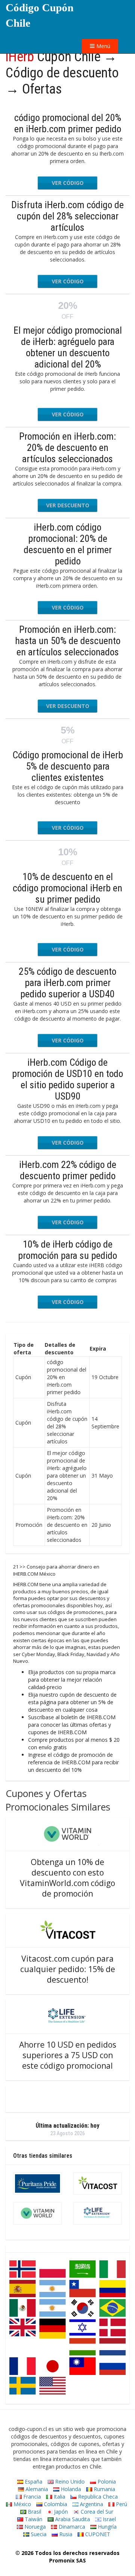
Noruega (34, 2527)
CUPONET (97, 2534)
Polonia (106, 2481)
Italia (59, 2497)
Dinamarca (71, 2527)
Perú (121, 2504)
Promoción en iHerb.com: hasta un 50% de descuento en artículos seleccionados (68, 641)
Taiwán (33, 2519)
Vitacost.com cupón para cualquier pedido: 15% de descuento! (68, 1969)
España (33, 2481)
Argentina (91, 2504)
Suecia (38, 2534)
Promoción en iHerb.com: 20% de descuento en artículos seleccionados (67, 448)
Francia (31, 2497)
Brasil (34, 2512)
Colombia (55, 2504)
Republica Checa (97, 2497)
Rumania (104, 2489)
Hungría (106, 2527)
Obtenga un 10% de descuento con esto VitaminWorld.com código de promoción (67, 1878)
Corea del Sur (96, 2512)
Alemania (36, 2489)
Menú (103, 46)
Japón (60, 2512)
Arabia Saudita (72, 2519)
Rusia (65, 2534)
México (22, 2504)
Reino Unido (69, 2481)
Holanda (70, 2489)
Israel (109, 2519)
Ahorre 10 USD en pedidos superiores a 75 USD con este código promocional (68, 2055)
